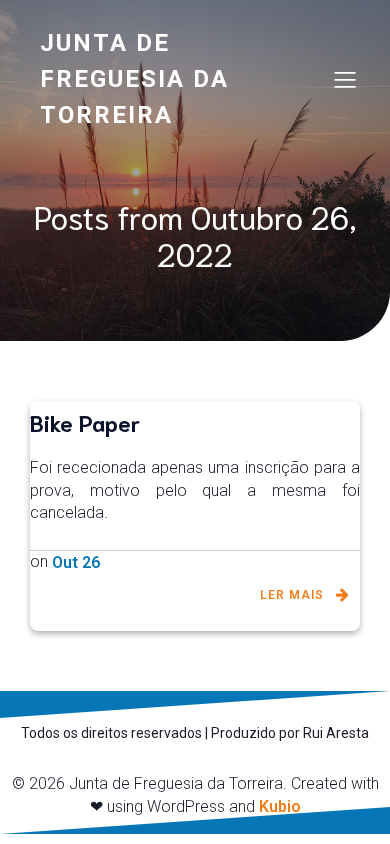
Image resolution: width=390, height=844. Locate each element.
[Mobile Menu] (345, 79)
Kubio (280, 806)
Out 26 (76, 562)
